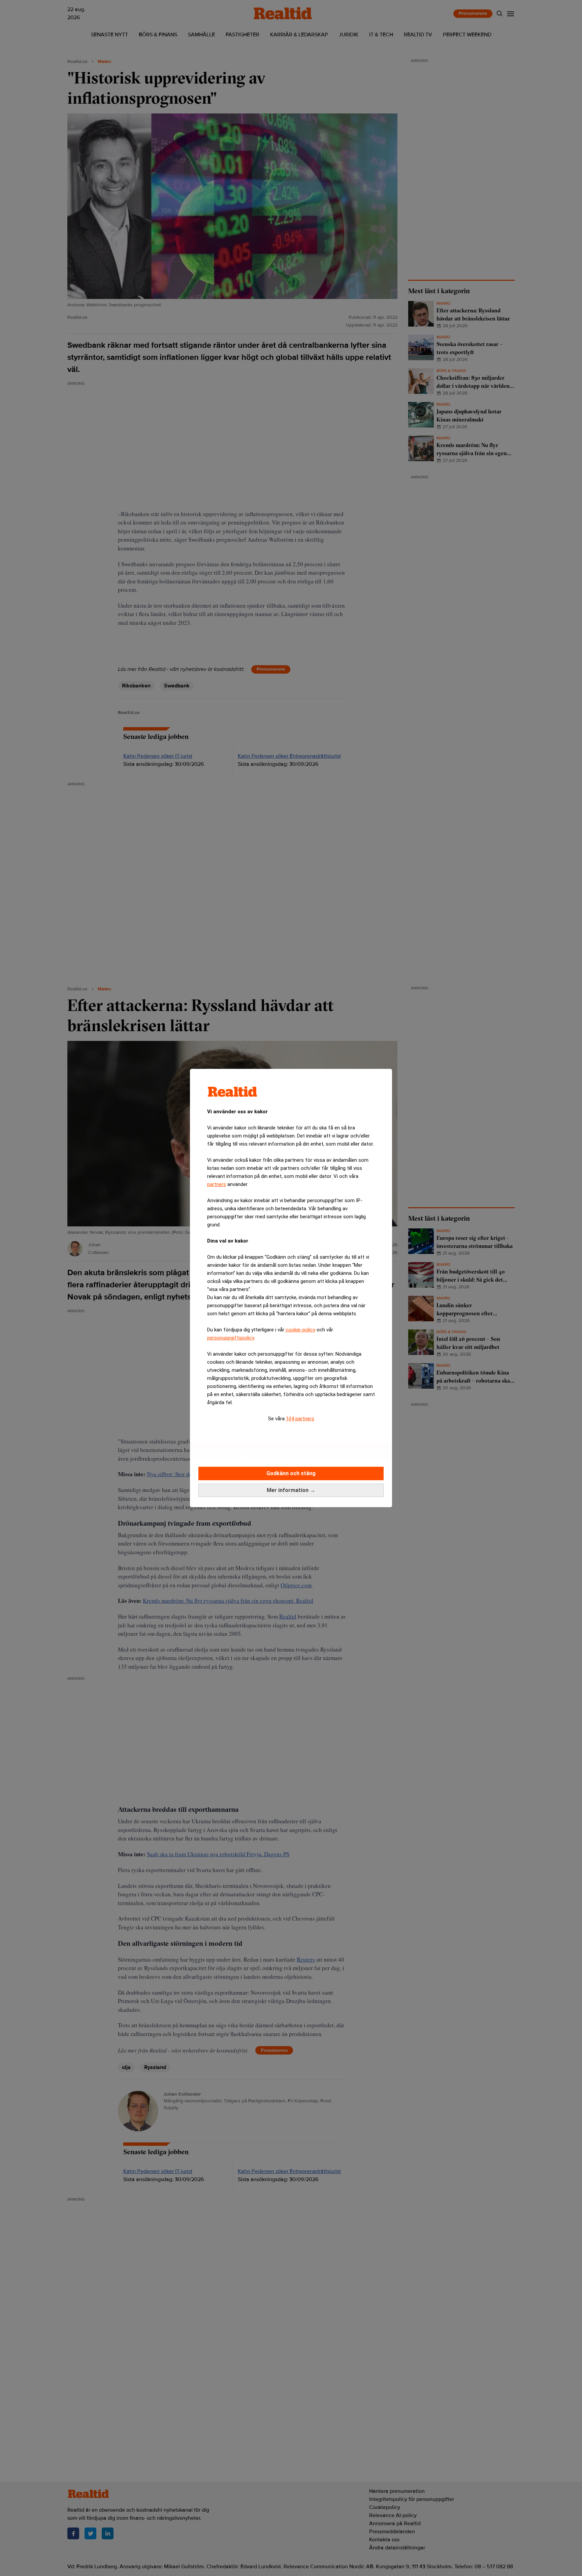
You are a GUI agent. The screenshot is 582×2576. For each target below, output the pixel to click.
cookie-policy (300, 1330)
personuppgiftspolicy (231, 1338)
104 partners (300, 1419)
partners (217, 1184)
